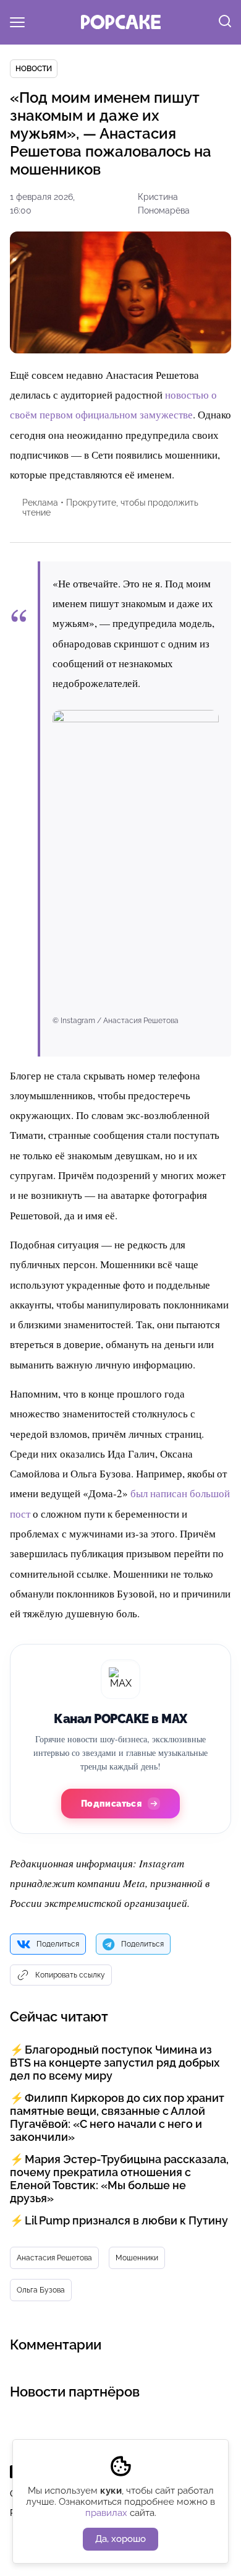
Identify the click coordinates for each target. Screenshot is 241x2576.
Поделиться (58, 1944)
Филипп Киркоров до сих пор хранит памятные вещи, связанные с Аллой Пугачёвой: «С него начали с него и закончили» (117, 2117)
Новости (34, 69)
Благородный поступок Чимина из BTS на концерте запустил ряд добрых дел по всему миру (115, 2063)
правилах (106, 2513)
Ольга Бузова (41, 2290)
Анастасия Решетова (54, 2258)
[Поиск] (225, 22)
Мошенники (137, 2258)
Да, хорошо (120, 2539)
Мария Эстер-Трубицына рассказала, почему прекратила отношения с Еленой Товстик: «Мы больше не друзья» (119, 2179)
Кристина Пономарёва (164, 204)
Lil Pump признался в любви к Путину (126, 2220)
